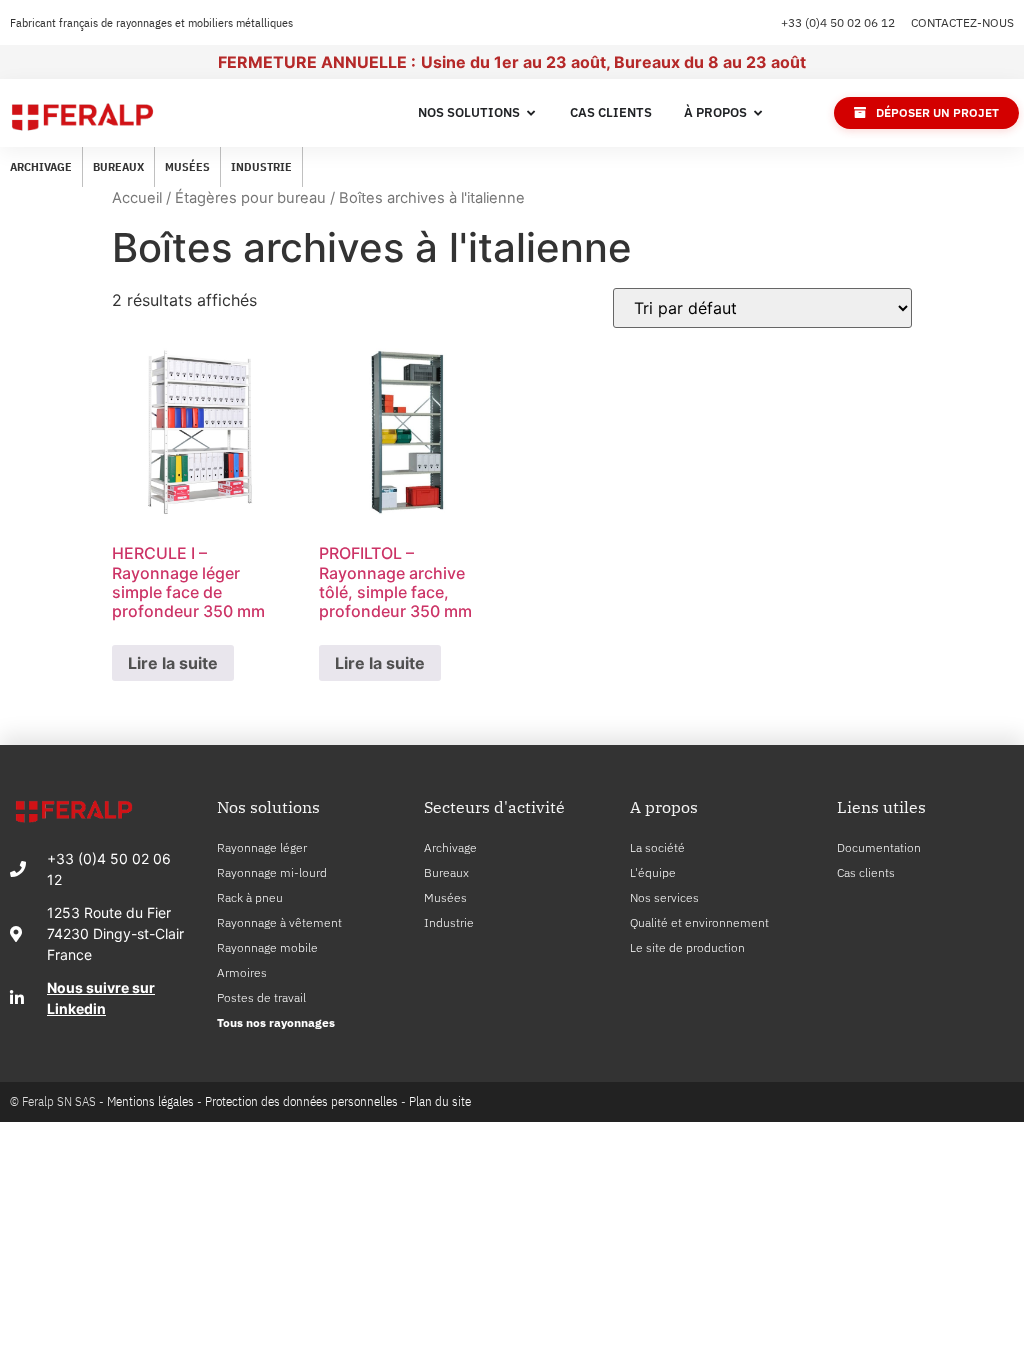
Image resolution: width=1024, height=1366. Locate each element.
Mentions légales (150, 1101)
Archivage (41, 166)
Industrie (261, 166)
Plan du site (440, 1101)
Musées (187, 166)
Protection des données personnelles (301, 1101)
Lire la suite (173, 663)
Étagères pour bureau (250, 198)
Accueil (137, 198)
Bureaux (118, 166)
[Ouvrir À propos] (758, 113)
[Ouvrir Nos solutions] (531, 113)
